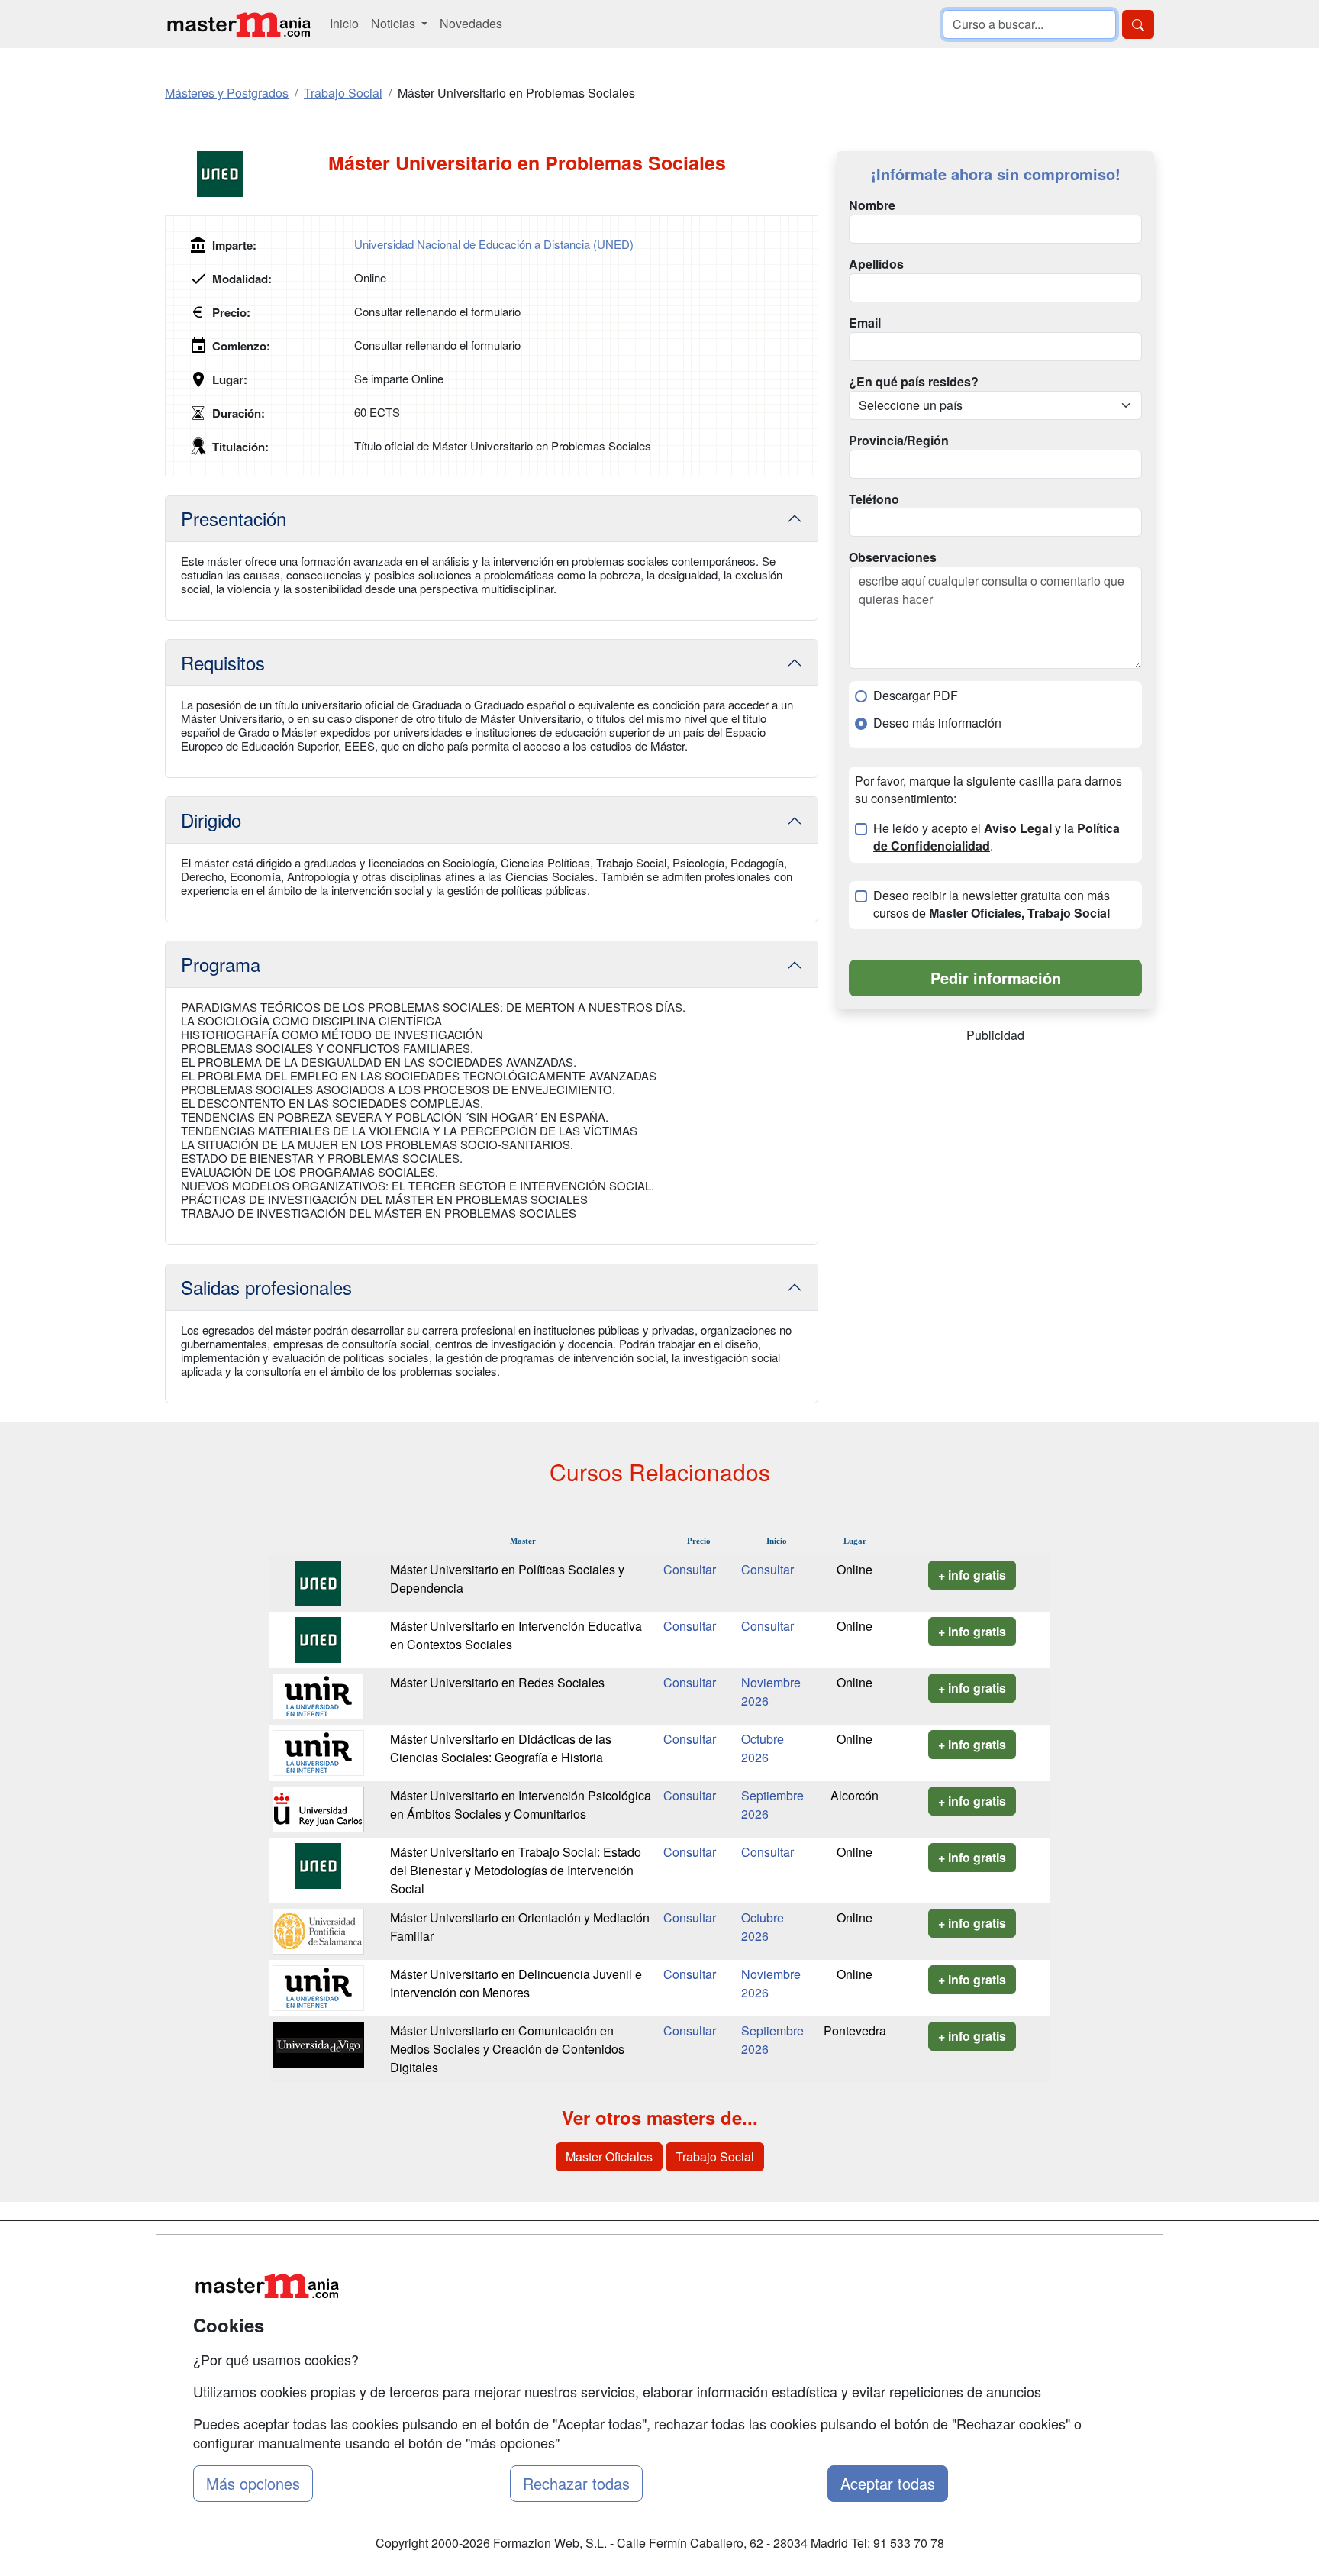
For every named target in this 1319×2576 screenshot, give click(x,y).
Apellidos (876, 264)
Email (865, 323)
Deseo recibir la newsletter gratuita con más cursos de (992, 904)
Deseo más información (937, 723)
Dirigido (211, 820)
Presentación (234, 518)
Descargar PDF (916, 696)
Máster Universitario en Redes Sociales (497, 1682)
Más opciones (253, 2483)
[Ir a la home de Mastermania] (238, 24)
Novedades (471, 23)
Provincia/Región (899, 441)
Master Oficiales (609, 2156)
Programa (221, 964)
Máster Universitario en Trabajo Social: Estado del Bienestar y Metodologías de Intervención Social (516, 1870)
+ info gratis (972, 1575)
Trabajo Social (715, 2156)
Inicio (344, 23)
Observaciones (893, 557)
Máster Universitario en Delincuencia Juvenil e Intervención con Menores (516, 1983)
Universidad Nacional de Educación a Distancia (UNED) (494, 244)
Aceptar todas (888, 2483)
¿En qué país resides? (914, 382)
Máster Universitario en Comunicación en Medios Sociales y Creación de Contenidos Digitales (507, 2049)
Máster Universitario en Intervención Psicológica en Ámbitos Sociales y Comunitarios (521, 1804)
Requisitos (223, 662)
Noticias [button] (395, 23)
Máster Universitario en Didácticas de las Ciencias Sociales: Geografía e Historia (501, 1748)
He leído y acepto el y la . (997, 837)
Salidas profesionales (266, 1287)
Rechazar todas (576, 2483)
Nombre (872, 205)
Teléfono (874, 499)
